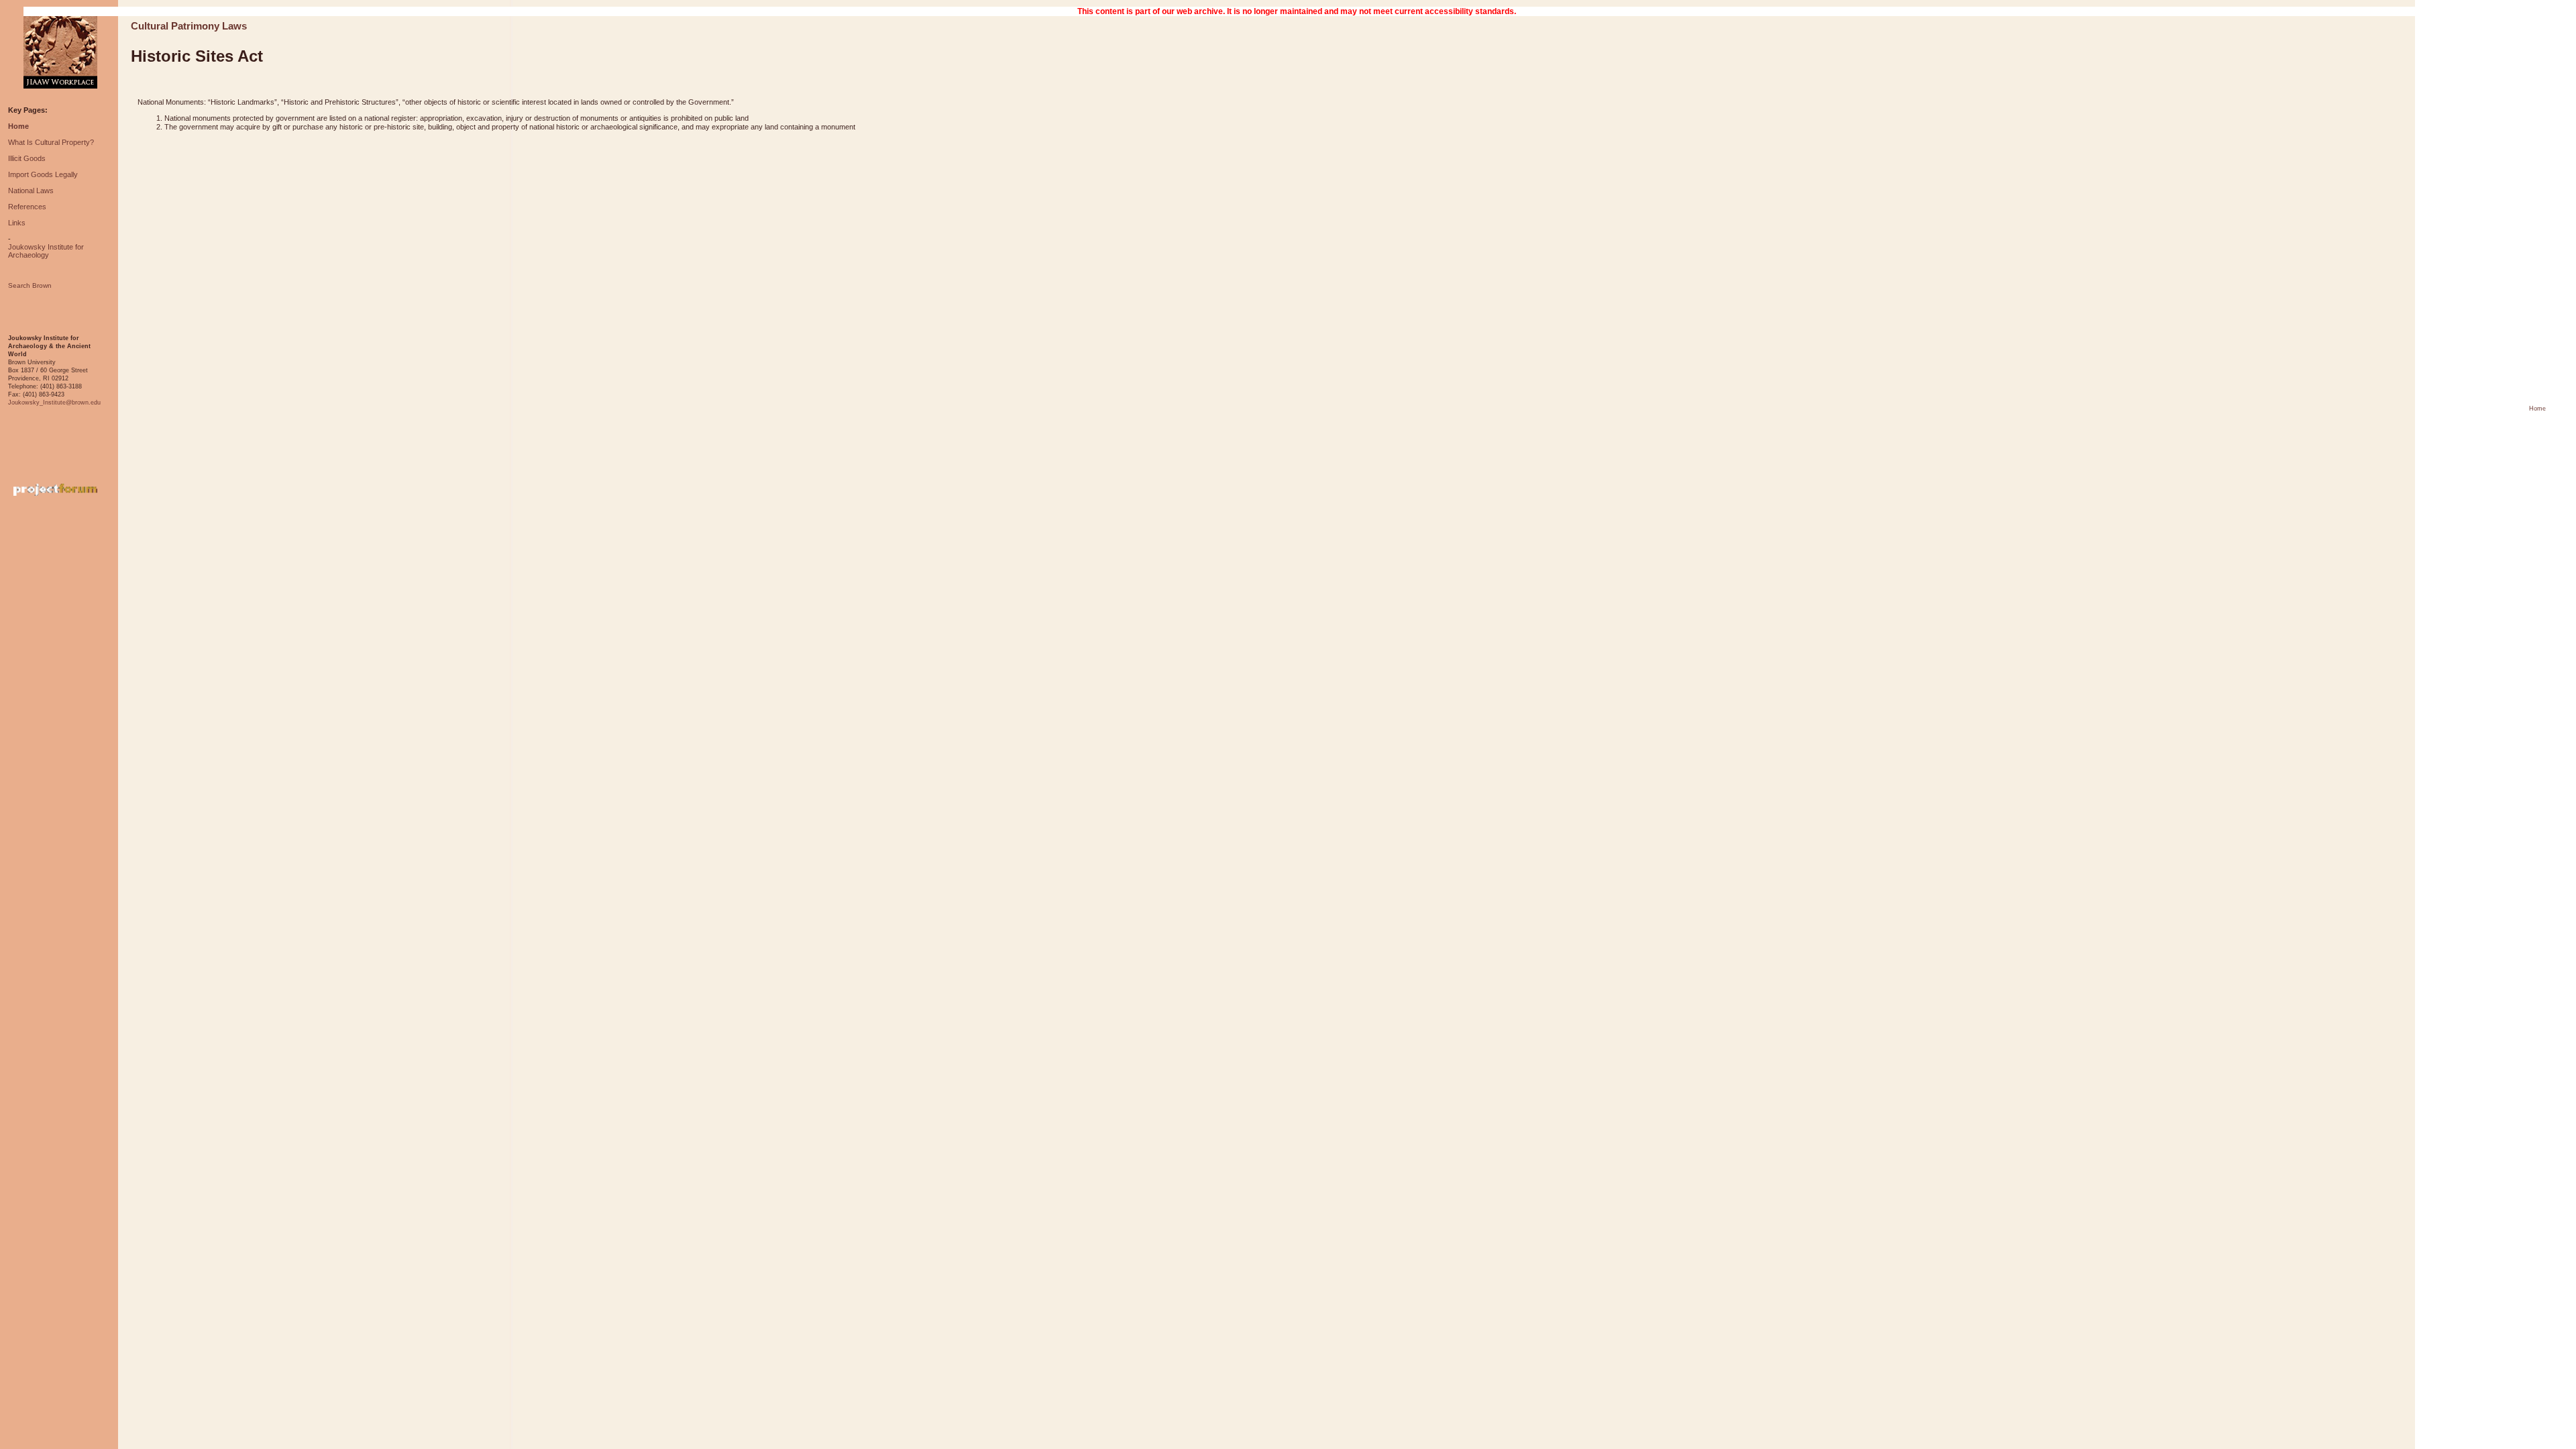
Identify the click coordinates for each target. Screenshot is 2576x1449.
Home (18, 126)
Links (17, 223)
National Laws (31, 191)
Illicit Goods (27, 158)
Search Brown (30, 285)
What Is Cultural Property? (51, 142)
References (27, 207)
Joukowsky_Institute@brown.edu (54, 402)
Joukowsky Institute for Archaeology (46, 251)
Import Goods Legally (43, 174)
